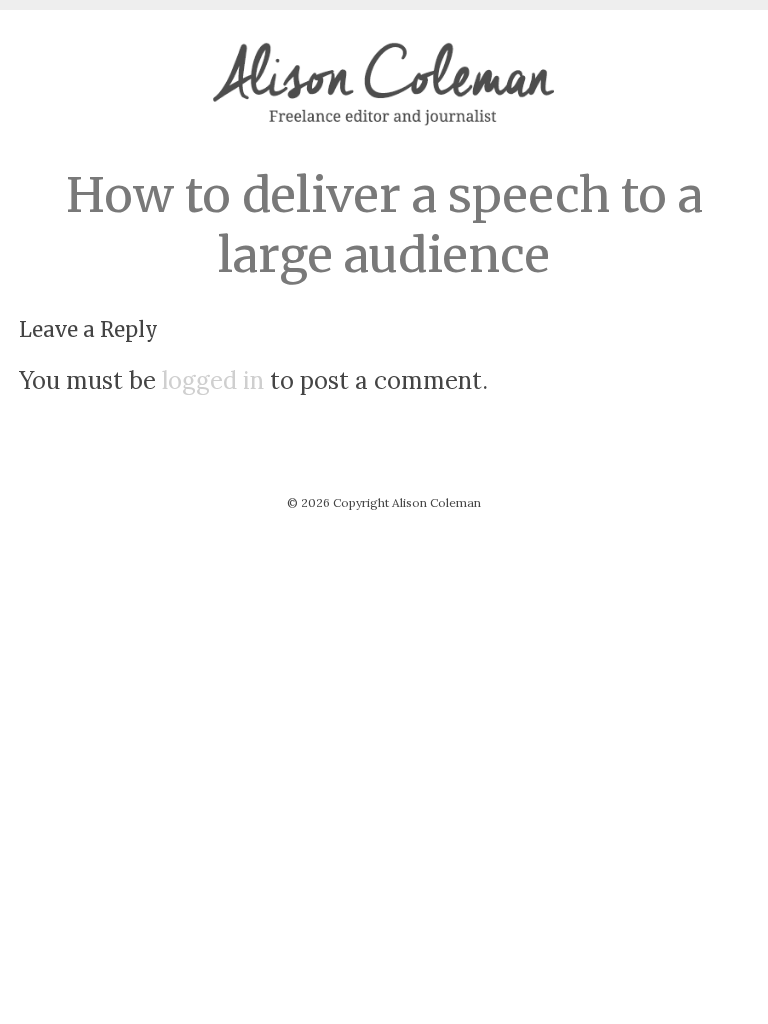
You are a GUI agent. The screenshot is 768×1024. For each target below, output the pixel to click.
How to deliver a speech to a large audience (384, 225)
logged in (213, 380)
